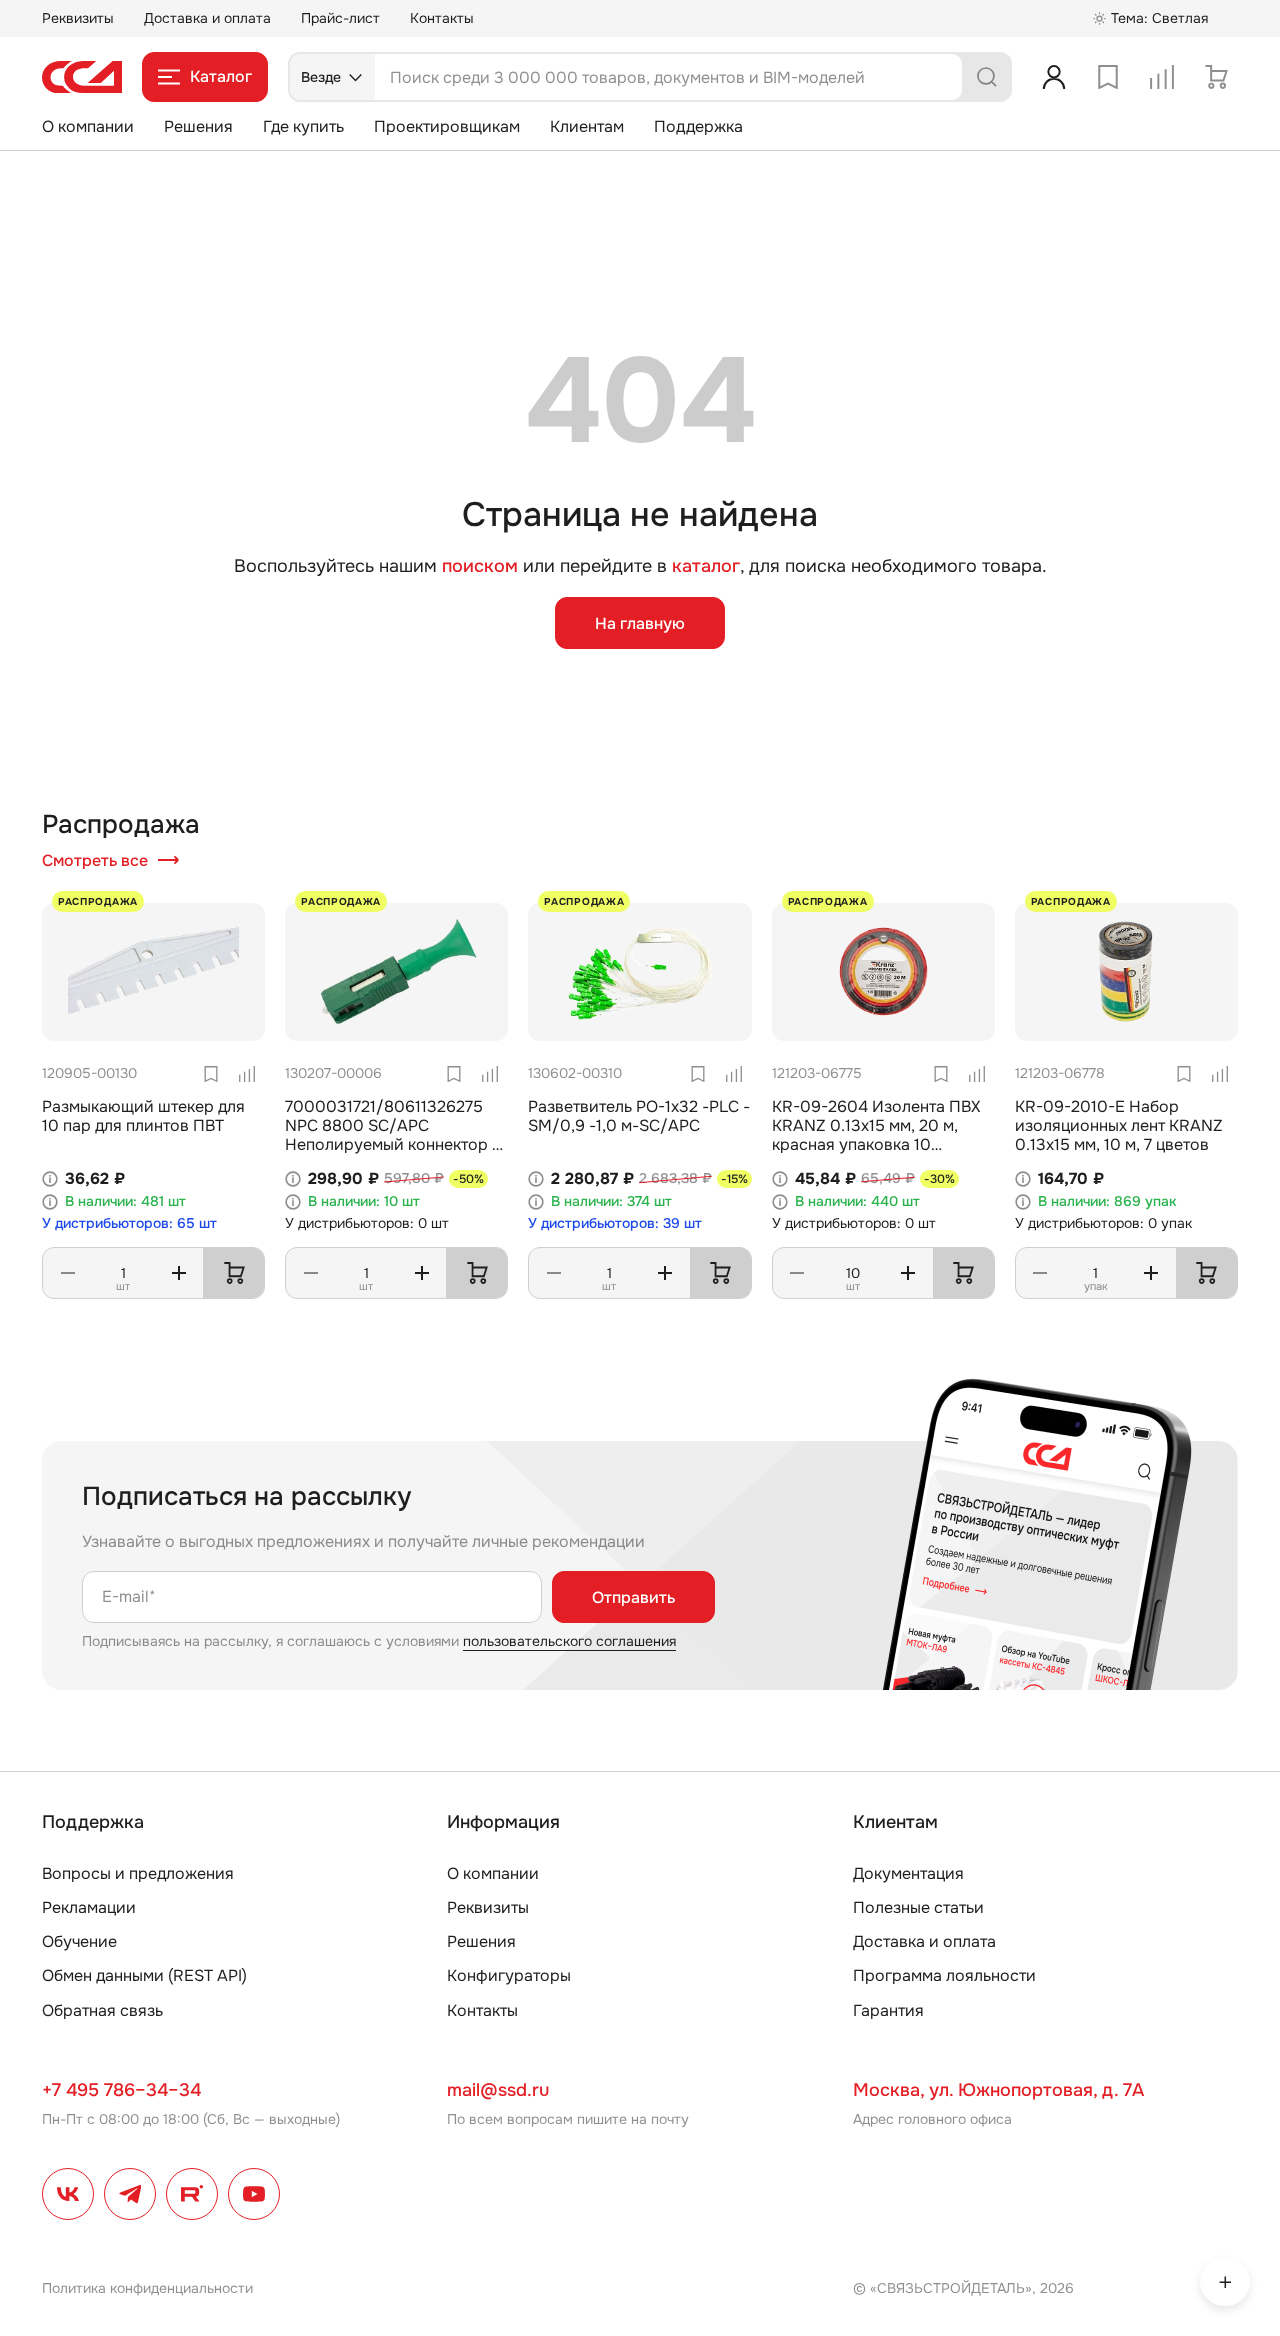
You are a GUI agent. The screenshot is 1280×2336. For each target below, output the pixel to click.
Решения (198, 126)
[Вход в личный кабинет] (1054, 77)
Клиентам (587, 126)
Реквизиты (78, 18)
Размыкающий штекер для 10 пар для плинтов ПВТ (143, 1116)
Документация (908, 1873)
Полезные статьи (918, 1907)
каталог (706, 566)
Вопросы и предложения (138, 1873)
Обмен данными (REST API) (144, 1975)
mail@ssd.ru (498, 2090)
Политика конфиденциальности (147, 2288)
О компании (88, 126)
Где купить (303, 126)
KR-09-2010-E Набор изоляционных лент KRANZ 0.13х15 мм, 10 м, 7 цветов (1119, 1125)
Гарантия (888, 2010)
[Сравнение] (1162, 77)
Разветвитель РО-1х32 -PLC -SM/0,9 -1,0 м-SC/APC (639, 1116)
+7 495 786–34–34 (121, 2090)
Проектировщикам (447, 126)
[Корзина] (1216, 77)
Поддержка (698, 126)
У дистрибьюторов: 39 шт (615, 1223)
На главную (640, 623)
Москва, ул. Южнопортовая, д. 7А (998, 2090)
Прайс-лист (340, 18)
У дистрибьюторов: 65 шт (129, 1223)
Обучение (79, 1941)
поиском (480, 566)
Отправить (633, 1597)
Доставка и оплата (207, 18)
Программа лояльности (944, 1975)
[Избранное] (1108, 77)
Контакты (442, 18)
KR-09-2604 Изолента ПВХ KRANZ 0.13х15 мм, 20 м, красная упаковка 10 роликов (876, 1135)
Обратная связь (102, 2010)
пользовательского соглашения (569, 1641)
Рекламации (89, 1907)
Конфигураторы (509, 1975)
